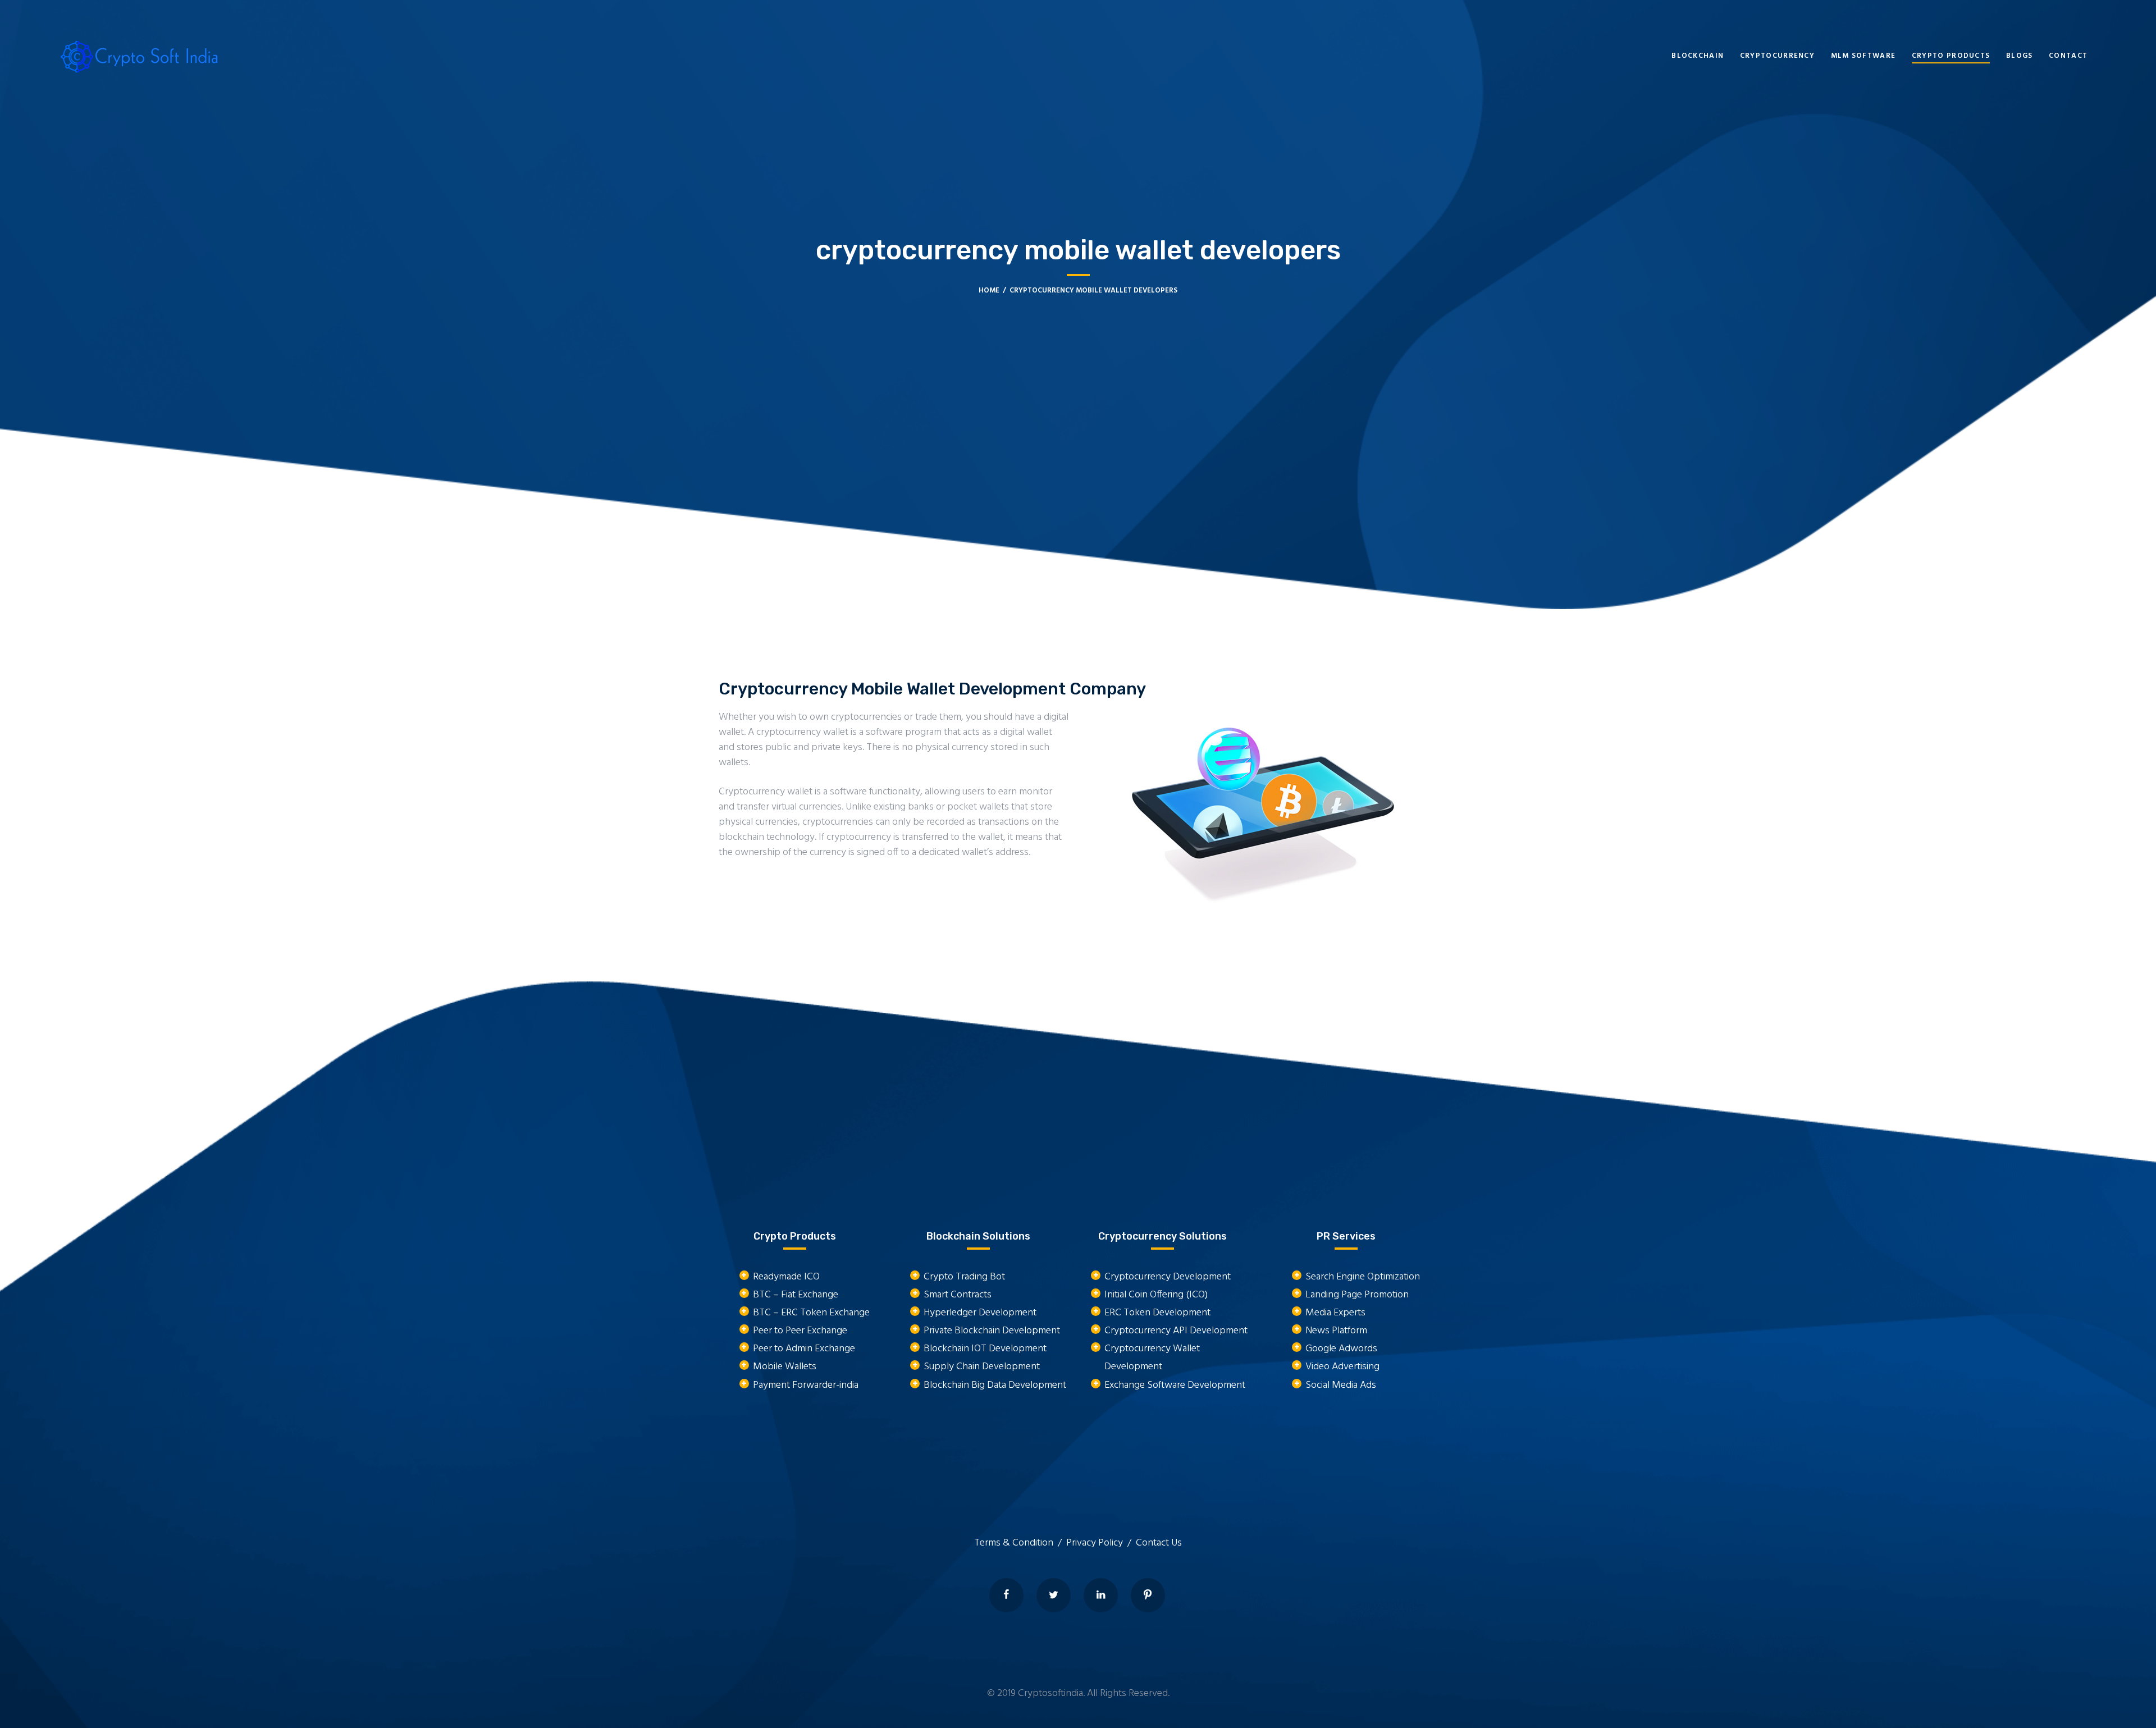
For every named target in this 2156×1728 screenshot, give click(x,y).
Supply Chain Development (982, 1367)
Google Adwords (1341, 1349)
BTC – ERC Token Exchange (811, 1313)
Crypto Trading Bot (964, 1277)
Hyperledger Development (980, 1313)
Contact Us (1159, 1543)
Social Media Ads (1341, 1385)
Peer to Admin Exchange (804, 1349)
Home (989, 291)
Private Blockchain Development (992, 1331)
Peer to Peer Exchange (800, 1331)
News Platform (1336, 1331)
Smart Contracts (958, 1295)
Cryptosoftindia (1050, 1693)
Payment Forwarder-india (806, 1385)
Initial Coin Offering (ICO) (1156, 1295)
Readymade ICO (786, 1277)
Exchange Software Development (1175, 1385)
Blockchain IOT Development (985, 1349)
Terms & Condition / (1020, 1543)
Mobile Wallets (785, 1367)
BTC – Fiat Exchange (796, 1295)
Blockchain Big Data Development (995, 1385)
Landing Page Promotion (1357, 1295)
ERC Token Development (1157, 1313)
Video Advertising (1342, 1367)
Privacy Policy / (1101, 1543)
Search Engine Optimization (1363, 1277)
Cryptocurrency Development (1168, 1277)
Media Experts (1335, 1313)
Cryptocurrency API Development (1176, 1331)
